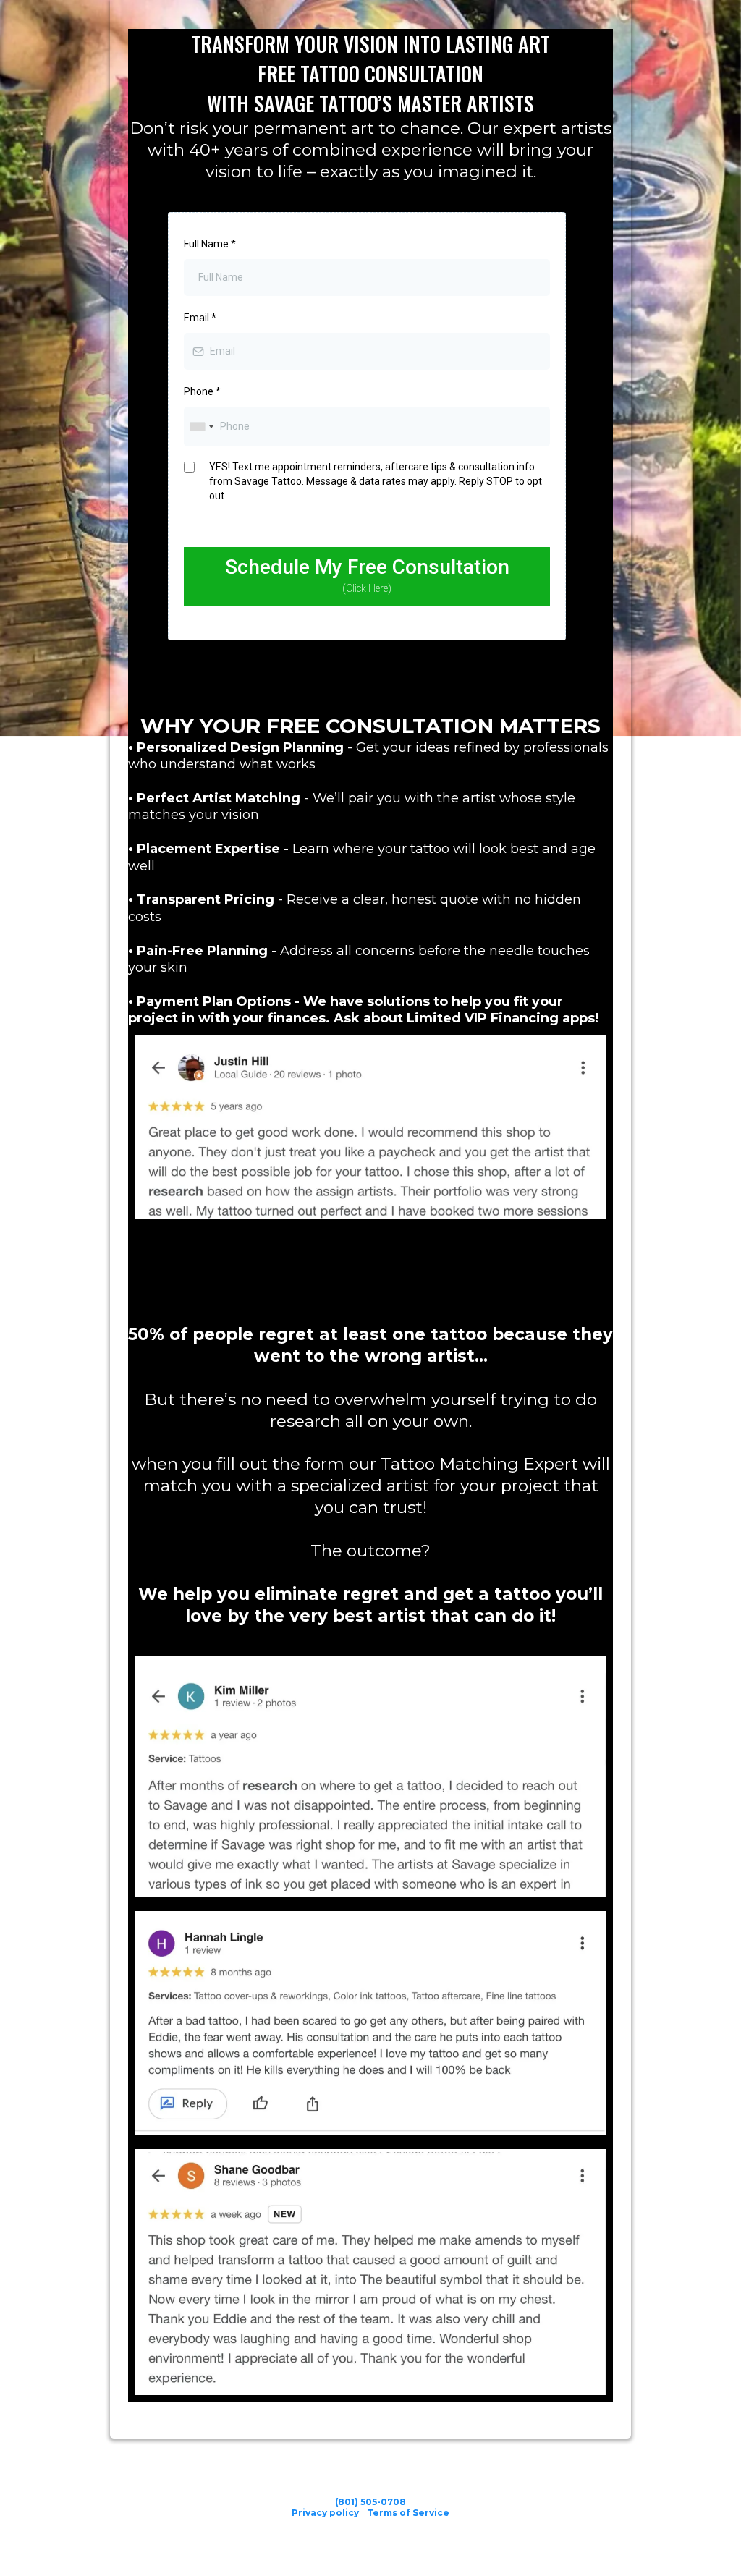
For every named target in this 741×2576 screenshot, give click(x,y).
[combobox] (201, 427)
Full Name (210, 244)
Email (200, 318)
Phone (202, 391)
